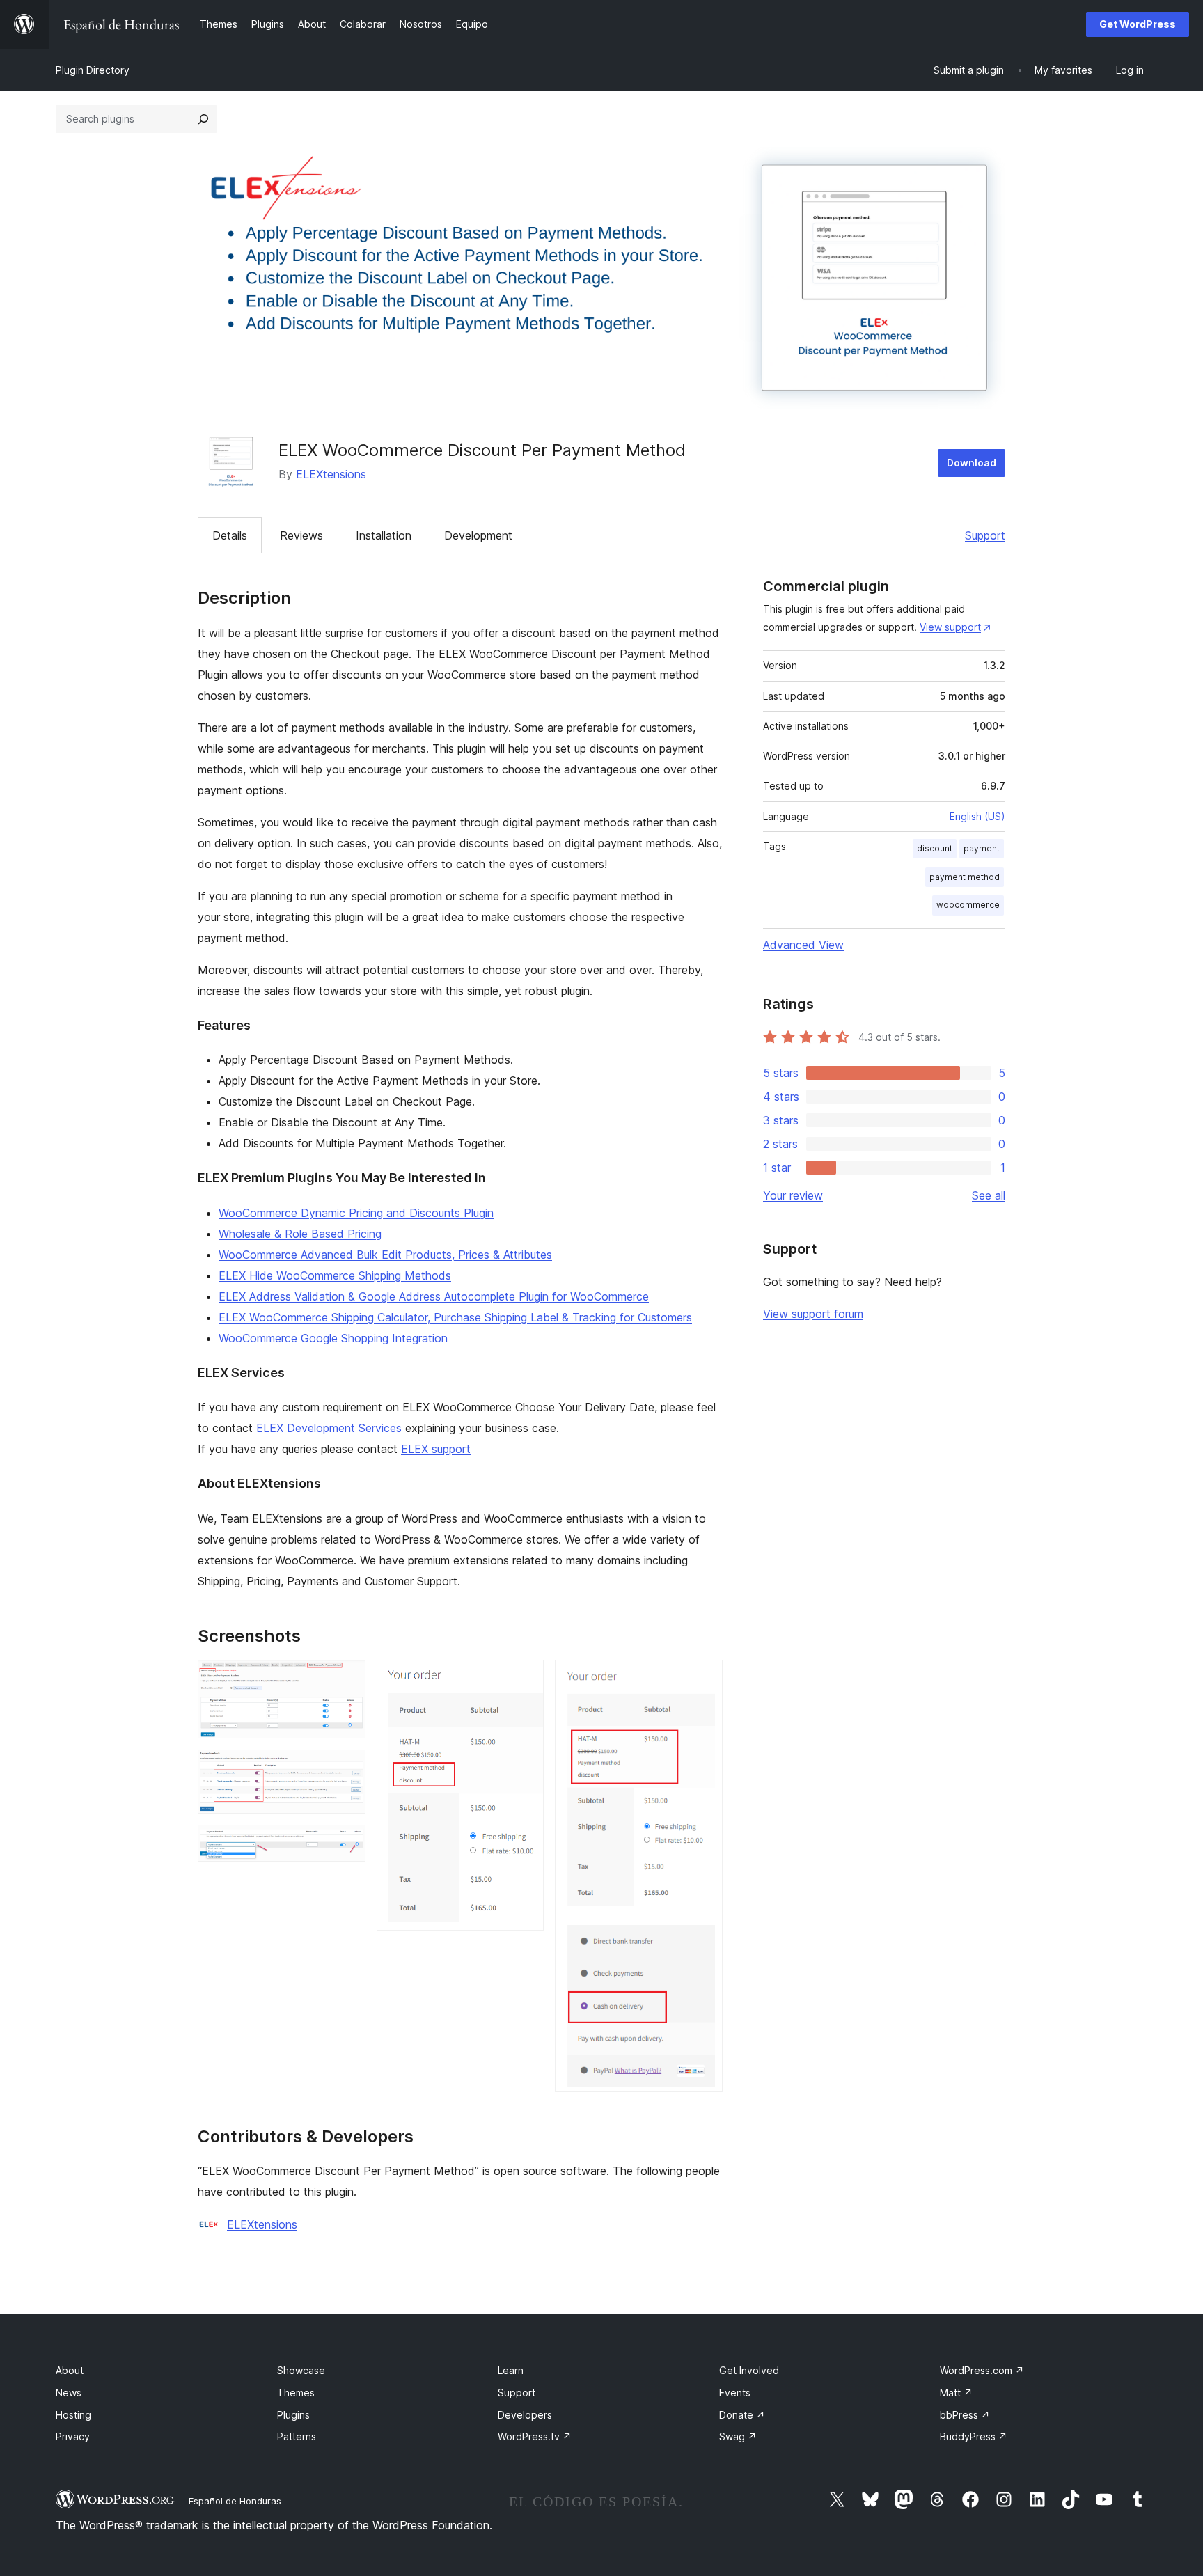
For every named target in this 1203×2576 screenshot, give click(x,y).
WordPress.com (982, 2370)
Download (972, 463)
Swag (738, 2436)
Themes (296, 2393)
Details (230, 535)
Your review (793, 1195)
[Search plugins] (203, 119)
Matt (956, 2393)
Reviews (301, 535)
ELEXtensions (331, 474)
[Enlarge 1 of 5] (347, 1679)
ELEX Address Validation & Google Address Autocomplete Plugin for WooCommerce (434, 1296)
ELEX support (436, 1449)
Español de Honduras (235, 2501)
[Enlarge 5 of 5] (704, 1679)
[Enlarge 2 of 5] (347, 1768)
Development (478, 535)
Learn (511, 2370)
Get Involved (749, 2370)
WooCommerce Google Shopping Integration (333, 1338)
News (69, 2393)
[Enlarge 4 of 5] (525, 1679)
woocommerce (968, 905)
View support (950, 627)
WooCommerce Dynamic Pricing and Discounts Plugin (356, 1213)
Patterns (297, 2436)
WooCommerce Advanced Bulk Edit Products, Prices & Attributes (385, 1255)
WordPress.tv (535, 2436)
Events (735, 2393)
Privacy (73, 2436)
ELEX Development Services (329, 1428)
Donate (742, 2415)
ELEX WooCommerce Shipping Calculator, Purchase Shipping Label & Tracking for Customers (455, 1317)
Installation (384, 535)
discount (935, 848)
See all (989, 1195)
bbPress (965, 2415)
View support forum (813, 1314)
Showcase (301, 2370)
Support (985, 535)
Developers (525, 2415)
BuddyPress (974, 2436)
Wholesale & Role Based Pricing (300, 1234)
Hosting (73, 2415)
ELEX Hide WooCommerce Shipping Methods (335, 1275)
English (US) (977, 816)
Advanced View (803, 945)
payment (982, 848)
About (70, 2370)
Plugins (293, 2415)
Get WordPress (1138, 24)
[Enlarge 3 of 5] (347, 1844)
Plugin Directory (93, 70)
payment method (965, 877)
